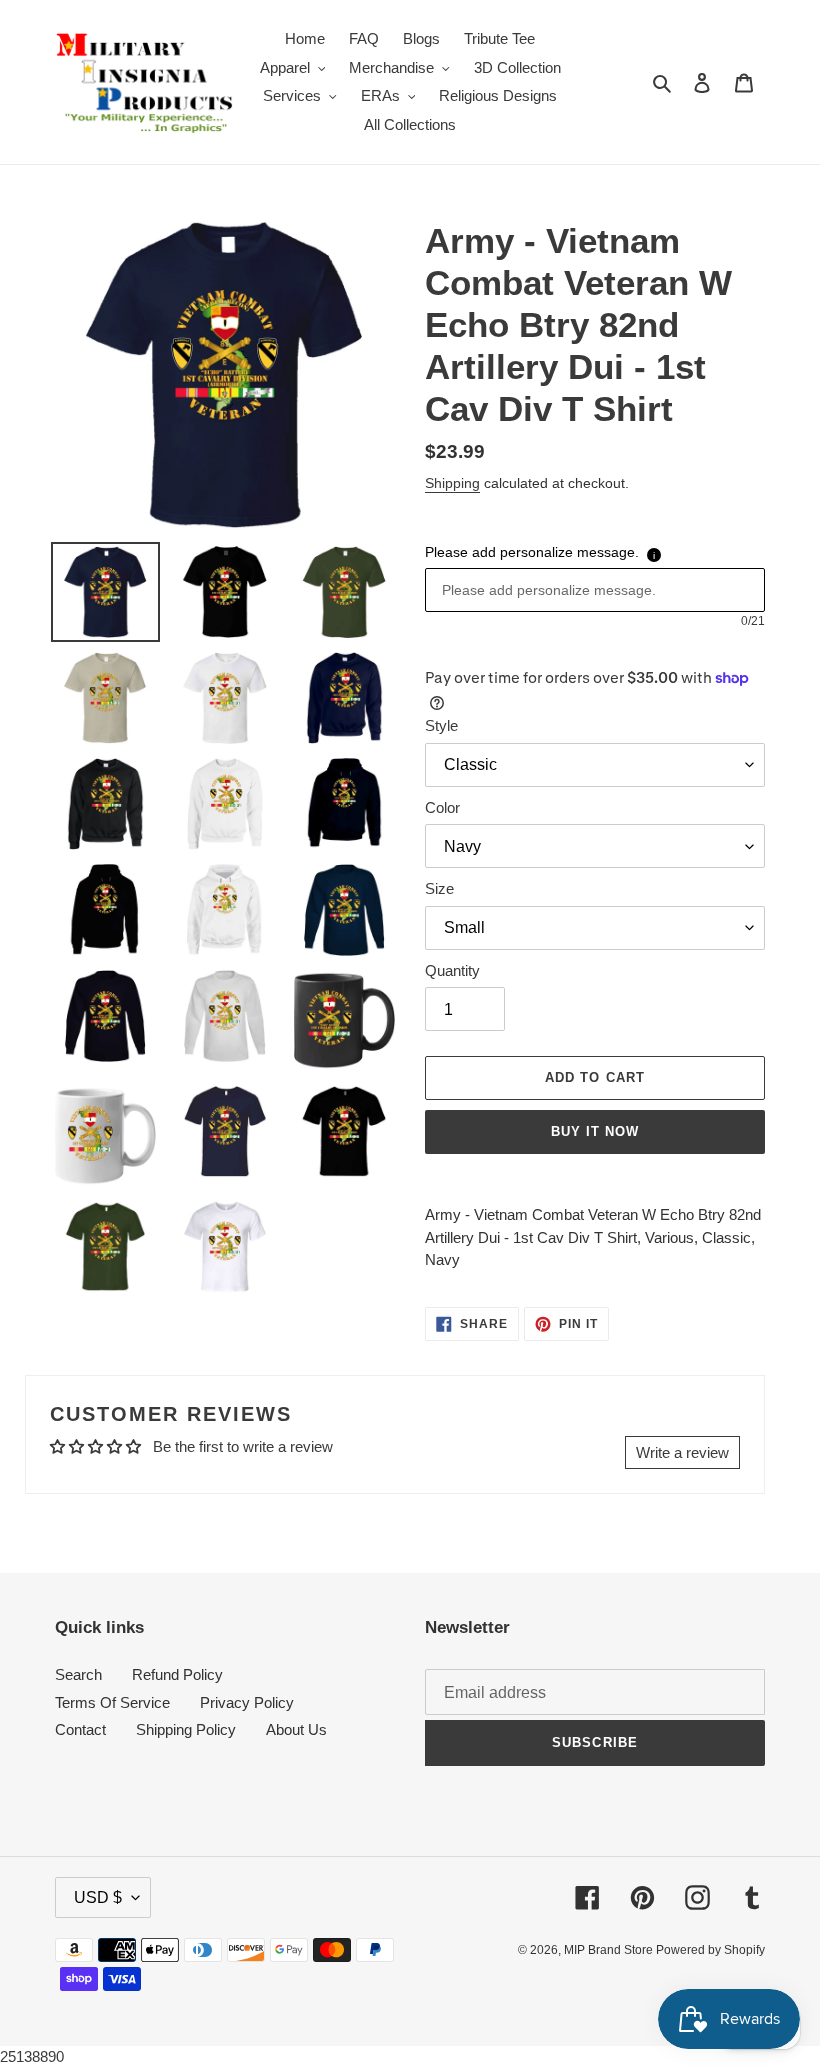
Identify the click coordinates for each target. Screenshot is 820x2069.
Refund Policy (177, 1674)
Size (439, 888)
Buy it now (595, 1131)
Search (78, 1674)
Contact (80, 1729)
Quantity (452, 970)
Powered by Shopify (710, 1950)
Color (442, 807)
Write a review (682, 1452)
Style (441, 725)
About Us (296, 1729)
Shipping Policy (186, 1729)
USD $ (98, 1897)
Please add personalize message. (532, 552)
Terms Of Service (112, 1702)
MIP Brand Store (610, 1950)
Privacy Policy (247, 1702)
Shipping (452, 483)
